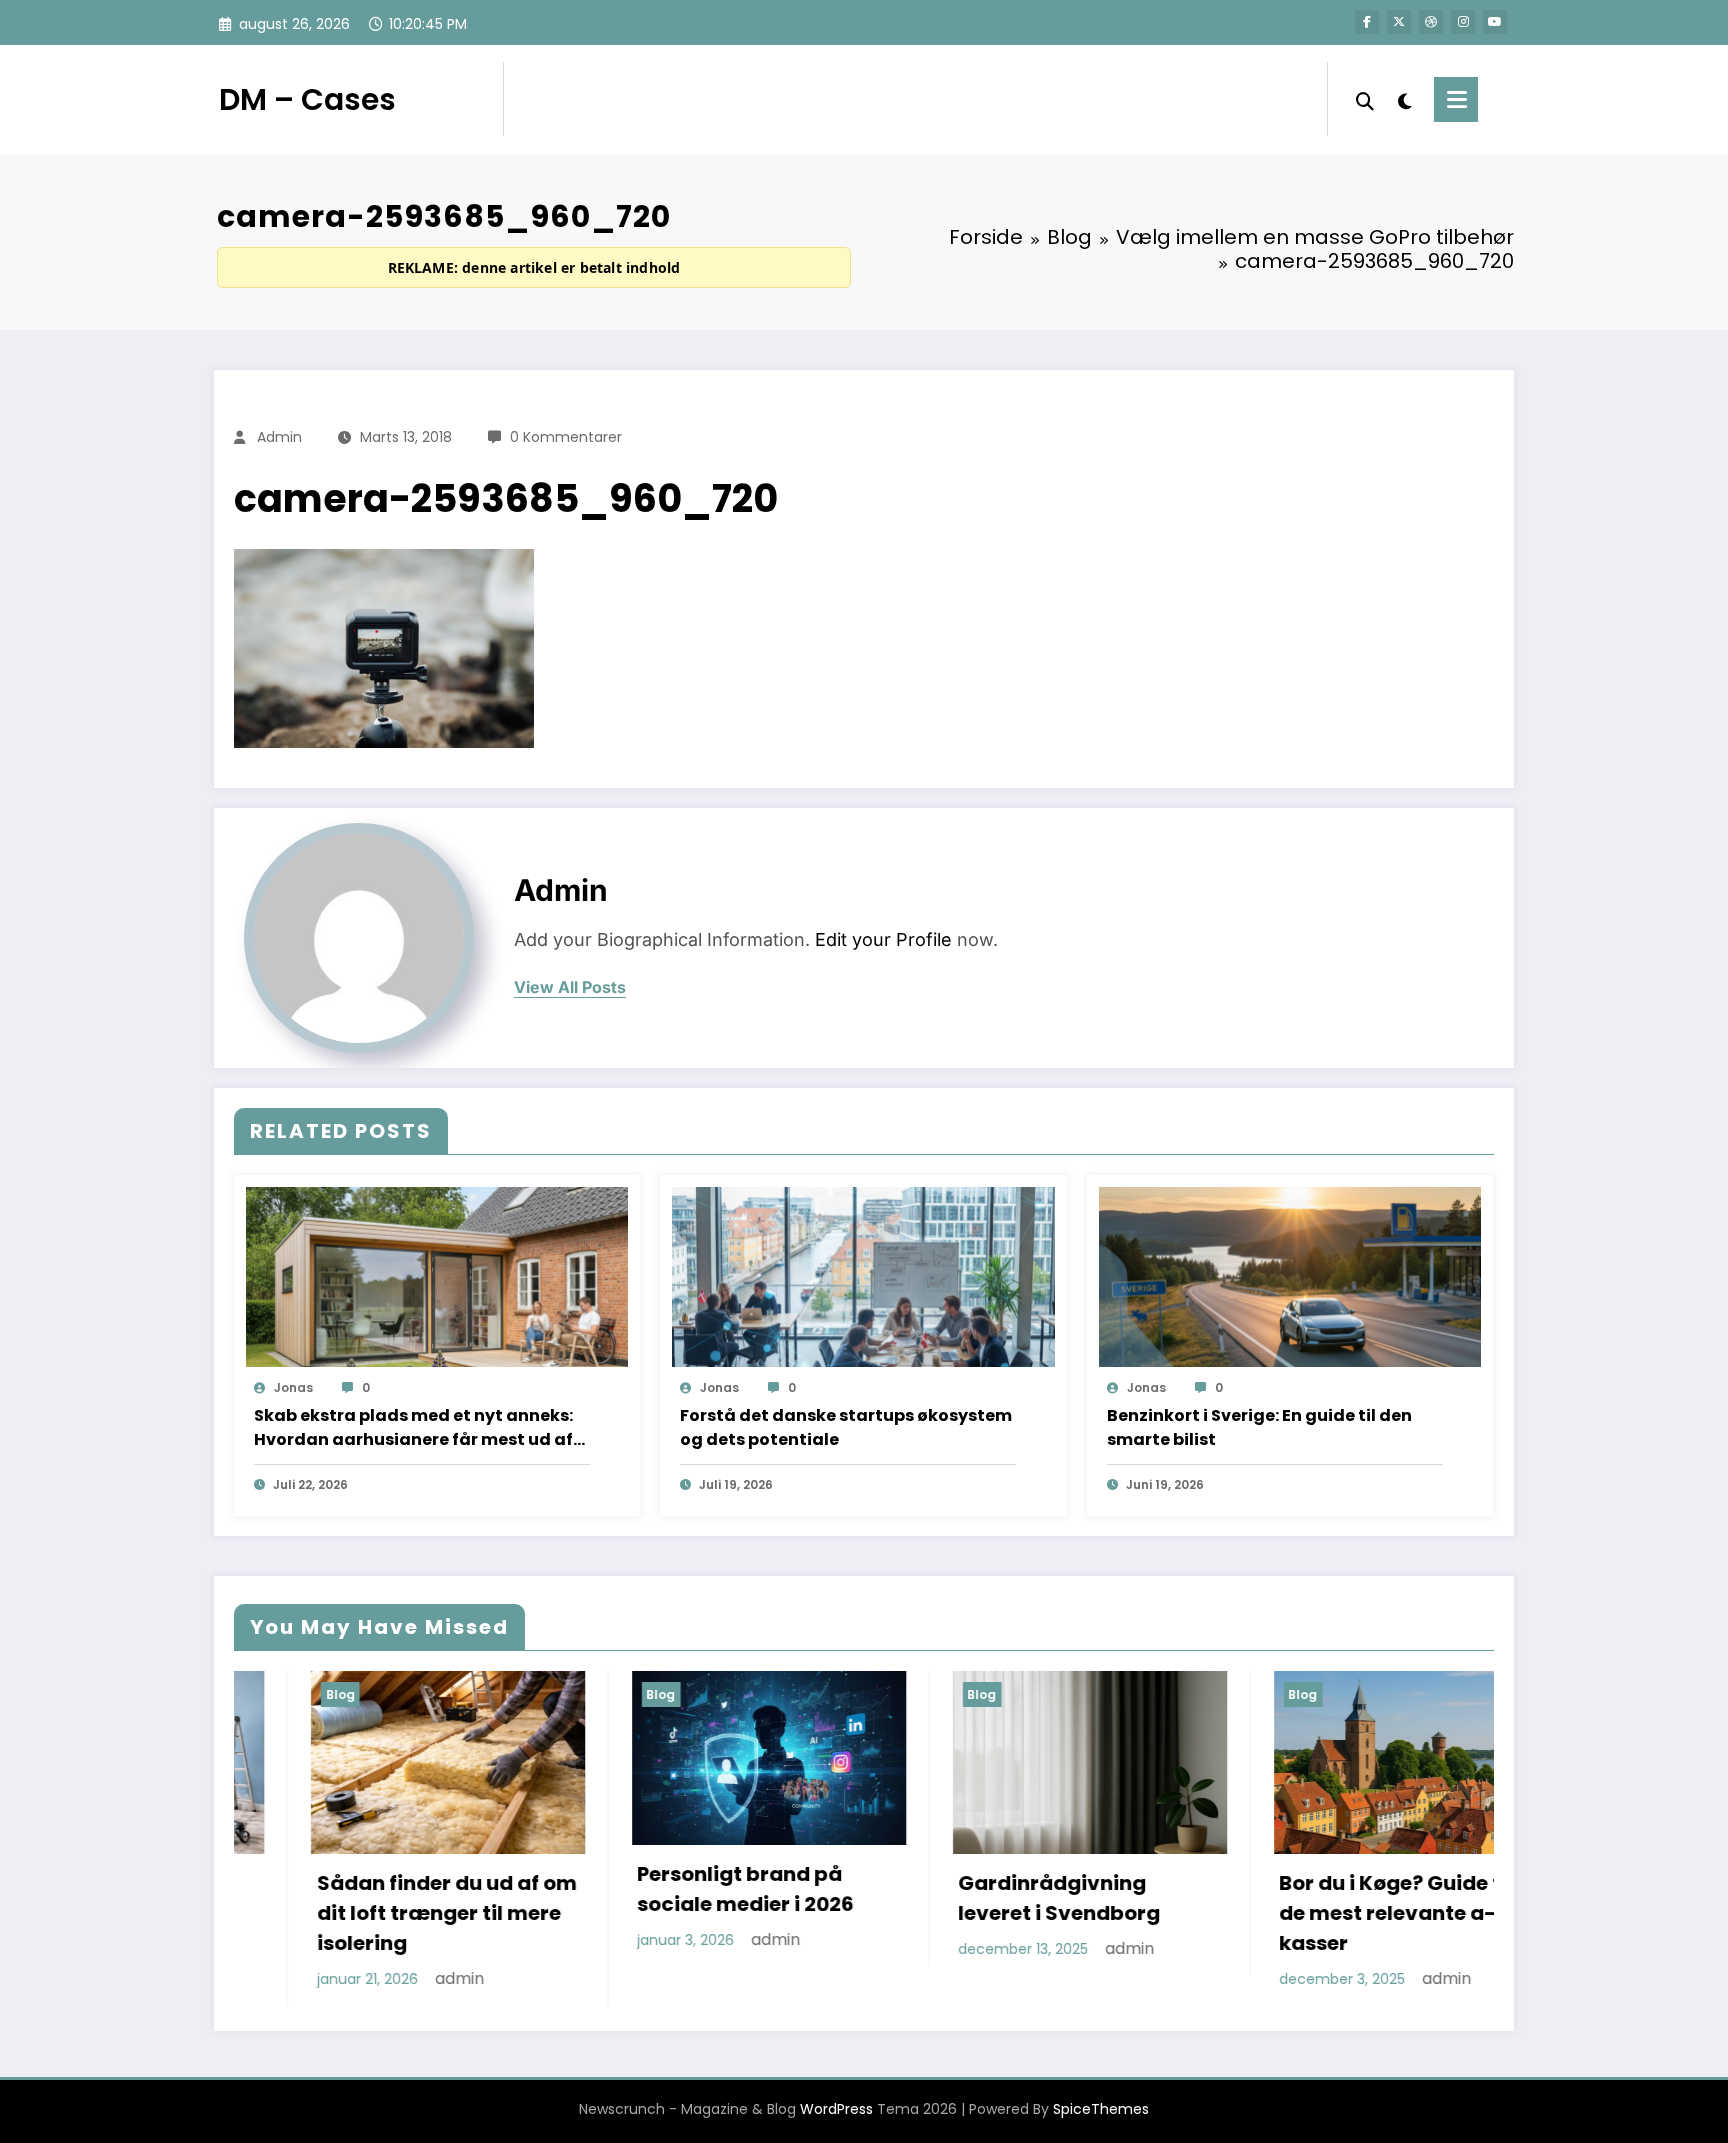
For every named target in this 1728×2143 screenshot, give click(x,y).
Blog (495, 1694)
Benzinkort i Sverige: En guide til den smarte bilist (1259, 1427)
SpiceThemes (1101, 2109)
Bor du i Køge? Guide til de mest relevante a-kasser (1230, 1913)
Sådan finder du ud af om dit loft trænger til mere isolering (281, 1913)
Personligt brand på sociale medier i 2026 (580, 1889)
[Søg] (1365, 99)
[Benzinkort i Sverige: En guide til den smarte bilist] (1290, 1276)
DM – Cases (307, 99)
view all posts (570, 987)
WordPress (836, 2109)
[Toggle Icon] (1456, 99)
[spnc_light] (1404, 99)
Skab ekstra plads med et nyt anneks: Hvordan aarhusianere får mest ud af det (413, 1428)
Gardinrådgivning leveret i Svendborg (894, 1898)
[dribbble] (1431, 22)
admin (279, 437)
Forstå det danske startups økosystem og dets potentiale (846, 1427)
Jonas (293, 1387)
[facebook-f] (1367, 22)
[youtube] (1495, 22)
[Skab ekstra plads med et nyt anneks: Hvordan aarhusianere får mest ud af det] (437, 1276)
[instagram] (1463, 22)
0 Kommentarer (566, 437)
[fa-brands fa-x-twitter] (1399, 22)
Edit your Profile (883, 939)
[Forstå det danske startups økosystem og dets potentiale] (863, 1276)
